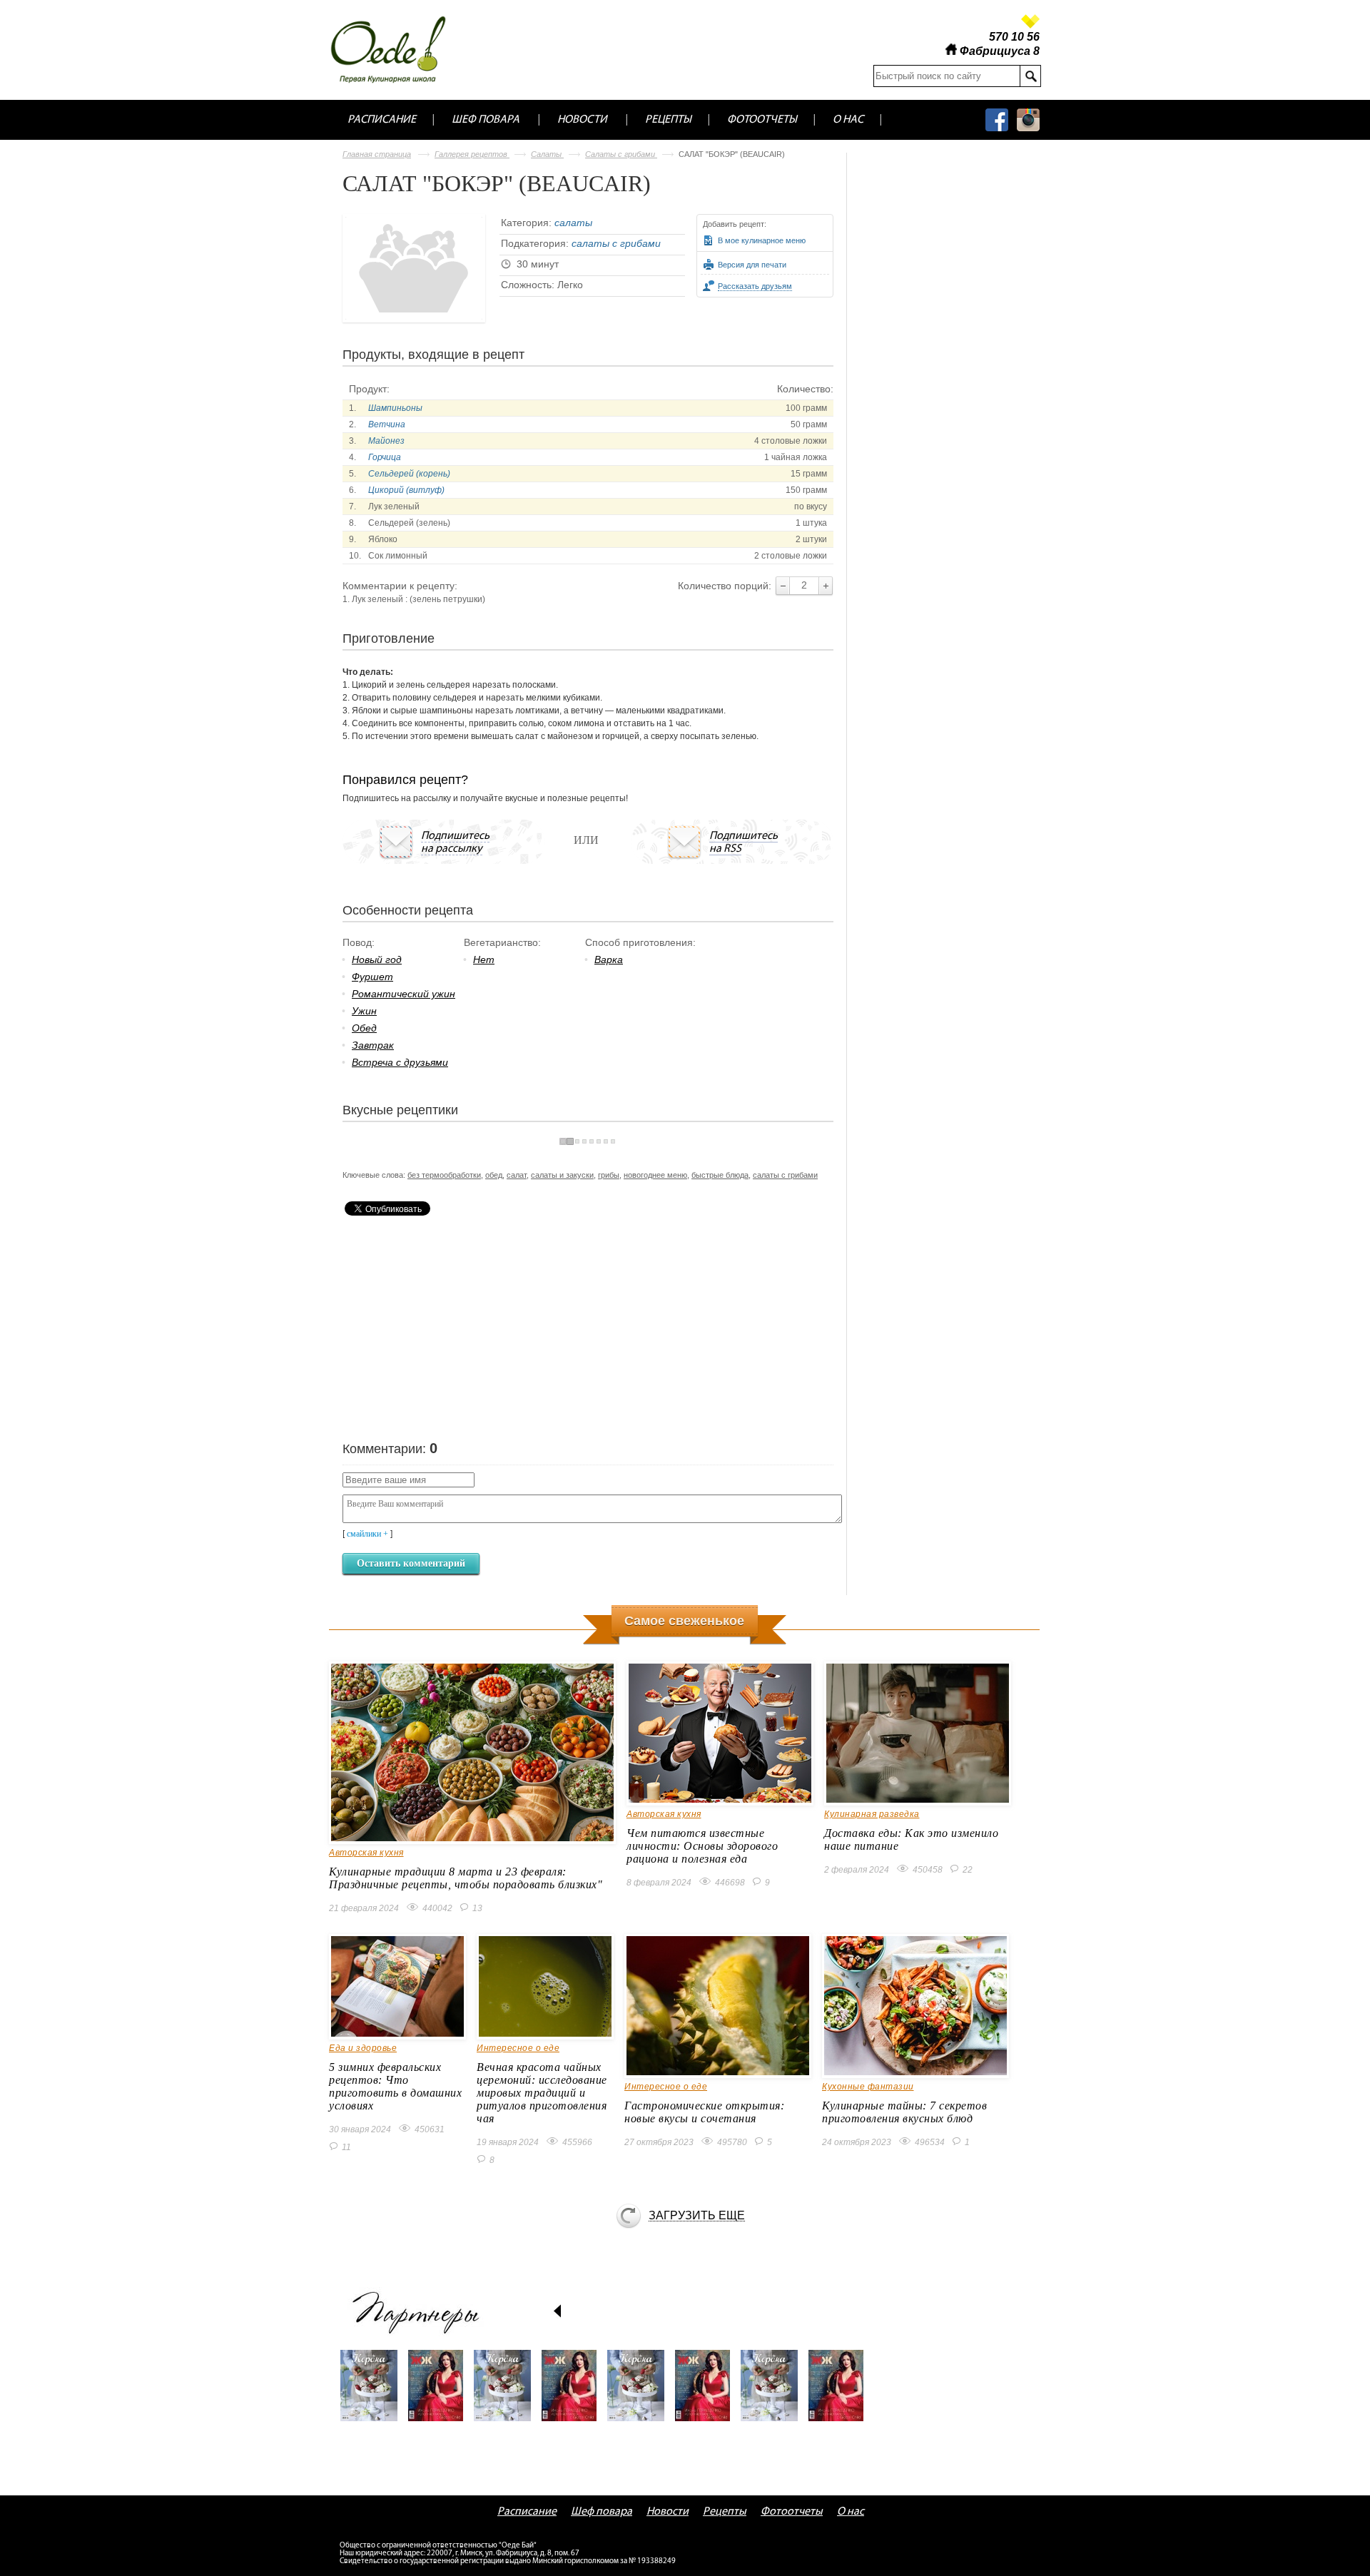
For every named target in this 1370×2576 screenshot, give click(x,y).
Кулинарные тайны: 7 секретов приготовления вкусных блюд (904, 2112)
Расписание (382, 120)
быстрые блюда (720, 1175)
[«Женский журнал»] (441, 2392)
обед (494, 1175)
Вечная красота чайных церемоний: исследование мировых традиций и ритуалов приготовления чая (542, 2093)
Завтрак (373, 1045)
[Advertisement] (450, 1326)
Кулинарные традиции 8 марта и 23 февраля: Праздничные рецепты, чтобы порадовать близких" (466, 1878)
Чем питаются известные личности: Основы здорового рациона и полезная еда (702, 1846)
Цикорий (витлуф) (406, 490)
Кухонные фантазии (868, 2087)
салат (517, 1175)
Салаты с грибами (621, 154)
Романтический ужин (404, 994)
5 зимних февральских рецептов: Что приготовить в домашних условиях (395, 2086)
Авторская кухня (366, 1853)
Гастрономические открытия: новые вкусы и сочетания (704, 2112)
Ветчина (387, 424)
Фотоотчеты (762, 120)
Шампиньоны (395, 408)
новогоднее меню (655, 1175)
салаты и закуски (562, 1175)
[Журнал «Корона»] (374, 2392)
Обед (364, 1028)
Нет (484, 959)
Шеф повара (486, 120)
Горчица (385, 457)
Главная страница (377, 154)
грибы (609, 1175)
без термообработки (444, 1175)
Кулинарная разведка (872, 1814)
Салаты (547, 154)
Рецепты (668, 120)
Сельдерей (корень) (409, 474)
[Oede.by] (398, 49)
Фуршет (372, 977)
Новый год (377, 959)
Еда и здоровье (363, 2048)
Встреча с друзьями (400, 1062)
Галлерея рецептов (472, 154)
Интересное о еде (518, 2048)
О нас (848, 120)
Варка (609, 959)
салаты (573, 223)
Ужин (364, 1011)
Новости (582, 120)
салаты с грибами (616, 243)
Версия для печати (752, 265)
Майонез (386, 441)
